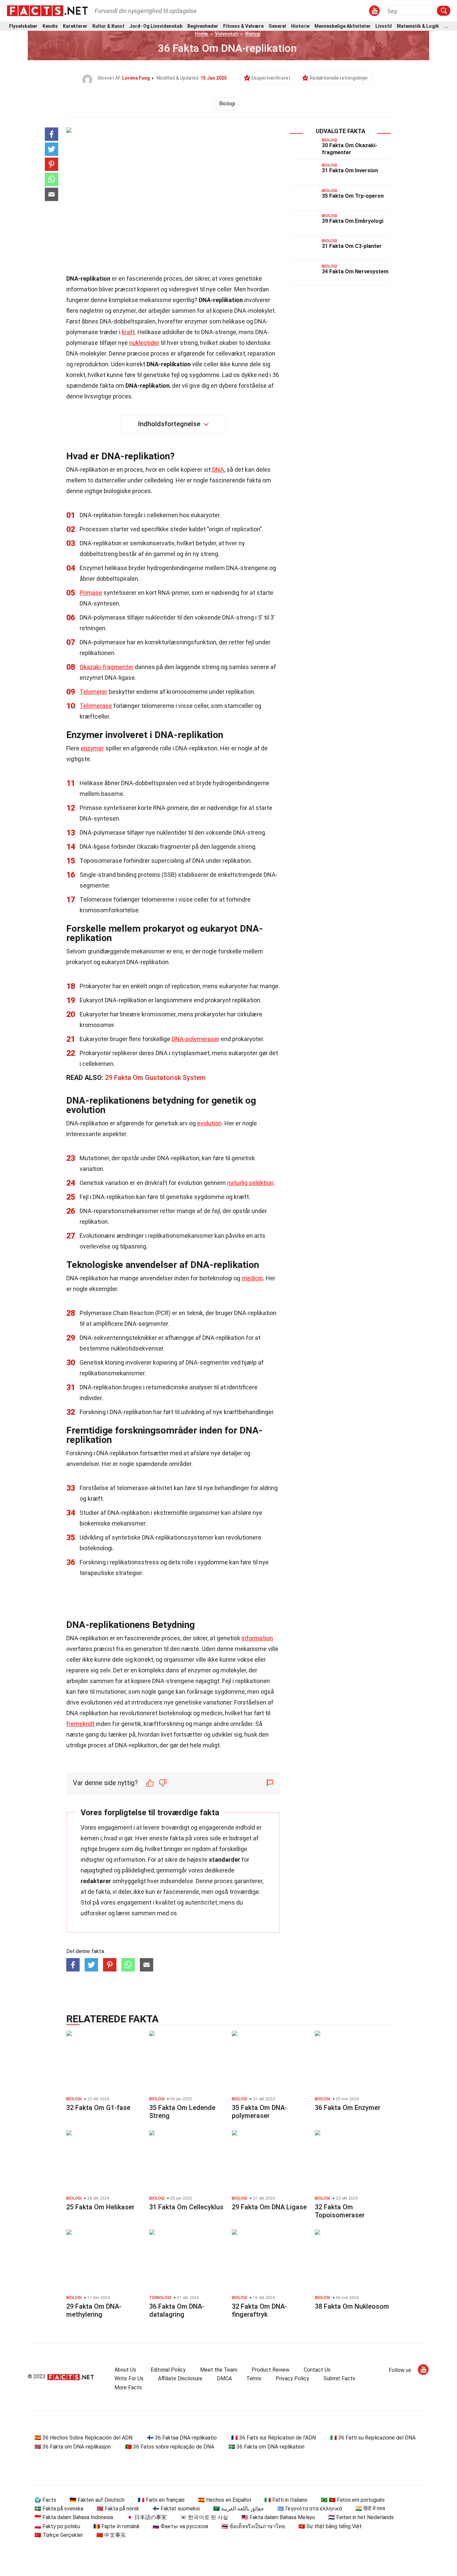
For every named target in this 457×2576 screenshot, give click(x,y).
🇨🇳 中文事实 (111, 2535)
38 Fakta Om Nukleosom (352, 2306)
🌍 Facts (45, 2500)
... (446, 26)
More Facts (128, 2387)
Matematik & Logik (418, 26)
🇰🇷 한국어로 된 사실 (204, 2517)
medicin (252, 1278)
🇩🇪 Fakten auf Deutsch (97, 2500)
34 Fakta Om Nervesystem (355, 271)
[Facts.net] (47, 10)
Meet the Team (219, 2370)
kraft (128, 332)
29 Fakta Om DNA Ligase (269, 2207)
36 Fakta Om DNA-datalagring (177, 2310)
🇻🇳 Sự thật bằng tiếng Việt (330, 2526)
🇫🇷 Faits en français (161, 2500)
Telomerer (94, 692)
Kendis (50, 26)
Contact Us (317, 2370)
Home (201, 34)
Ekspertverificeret (271, 78)
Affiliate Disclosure (180, 2378)
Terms (254, 2378)
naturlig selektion (250, 1183)
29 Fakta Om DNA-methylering (94, 2310)
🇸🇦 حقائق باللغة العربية (239, 2509)
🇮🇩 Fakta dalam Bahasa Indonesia (74, 2517)
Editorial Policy (168, 2370)
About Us (125, 2370)
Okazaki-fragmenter (107, 667)
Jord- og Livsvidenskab (156, 26)
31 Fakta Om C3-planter (352, 246)
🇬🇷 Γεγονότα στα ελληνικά (310, 2509)
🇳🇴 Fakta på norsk (118, 2509)
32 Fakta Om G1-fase (98, 2108)
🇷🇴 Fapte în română (116, 2526)
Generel (277, 26)
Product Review (270, 2370)
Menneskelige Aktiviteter (343, 26)
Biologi (253, 34)
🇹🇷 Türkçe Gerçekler (59, 2535)
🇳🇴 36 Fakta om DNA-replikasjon (73, 2447)
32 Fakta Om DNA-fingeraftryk (259, 2310)
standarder (224, 1860)
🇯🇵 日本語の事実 (147, 2517)
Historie (300, 26)
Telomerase (96, 706)
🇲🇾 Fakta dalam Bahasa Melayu (278, 2517)
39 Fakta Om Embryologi (353, 221)
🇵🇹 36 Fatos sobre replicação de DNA (170, 2447)
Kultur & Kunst (108, 26)
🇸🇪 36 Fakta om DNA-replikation (266, 2447)
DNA (218, 470)
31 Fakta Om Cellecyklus (186, 2207)
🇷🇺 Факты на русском (180, 2526)
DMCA (224, 2378)
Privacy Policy (292, 2378)
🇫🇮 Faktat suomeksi (176, 2509)
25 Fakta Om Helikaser (100, 2207)
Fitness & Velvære (243, 26)
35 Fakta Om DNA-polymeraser (259, 2112)
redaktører (96, 1881)
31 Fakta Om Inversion (350, 170)
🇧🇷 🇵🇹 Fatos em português (353, 2500)
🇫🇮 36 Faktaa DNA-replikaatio (182, 2438)
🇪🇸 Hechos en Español (224, 2500)
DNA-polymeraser (196, 1039)
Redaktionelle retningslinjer (339, 78)
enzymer (92, 748)
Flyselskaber (23, 26)
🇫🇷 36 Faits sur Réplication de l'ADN (273, 2438)
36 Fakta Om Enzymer (348, 2108)
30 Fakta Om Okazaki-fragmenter (350, 149)
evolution (209, 1123)
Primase (91, 593)
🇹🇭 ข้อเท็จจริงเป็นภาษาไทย (253, 2526)
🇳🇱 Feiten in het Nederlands (361, 2517)
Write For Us (129, 2378)
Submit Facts (339, 2378)
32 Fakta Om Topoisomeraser (340, 2211)
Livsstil (384, 26)
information (257, 1638)
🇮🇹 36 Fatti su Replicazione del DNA (373, 2438)
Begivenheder (203, 26)
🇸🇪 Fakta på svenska (59, 2509)
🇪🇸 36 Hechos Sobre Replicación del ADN (83, 2438)
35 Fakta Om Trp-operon (353, 196)
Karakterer (75, 26)
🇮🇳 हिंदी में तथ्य (370, 2509)
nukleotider (144, 343)
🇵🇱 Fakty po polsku (57, 2526)
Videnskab (226, 34)
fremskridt (80, 1724)
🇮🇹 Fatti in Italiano (286, 2500)
